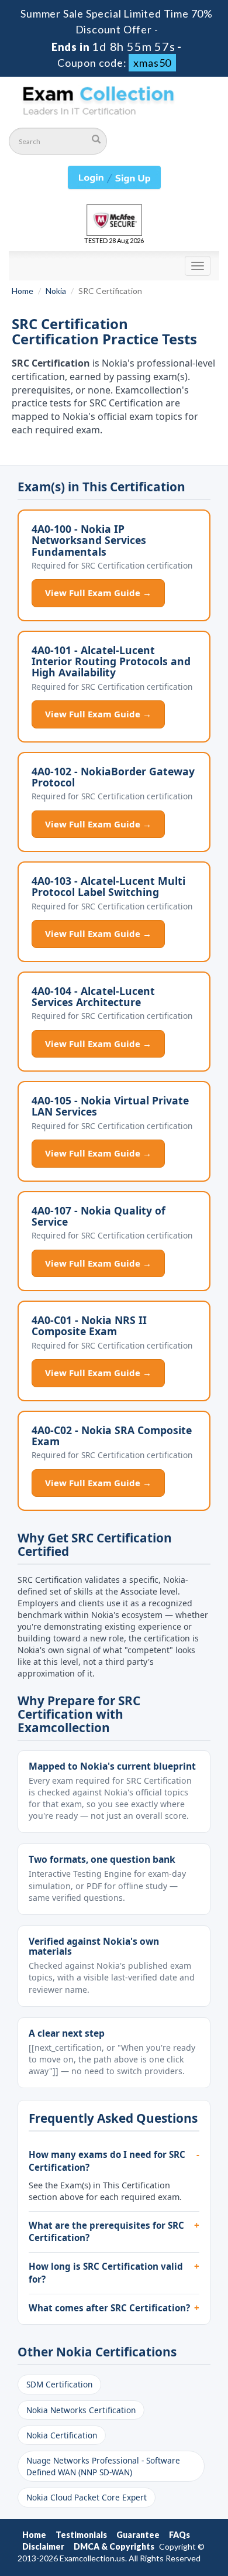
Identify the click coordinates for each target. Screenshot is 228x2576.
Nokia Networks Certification (81, 2410)
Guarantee (138, 2535)
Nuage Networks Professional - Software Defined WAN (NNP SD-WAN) (103, 2466)
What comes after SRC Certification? (109, 2308)
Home (23, 291)
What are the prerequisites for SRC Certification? (106, 2232)
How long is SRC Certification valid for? (106, 2273)
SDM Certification (59, 2384)
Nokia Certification (62, 2435)
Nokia (56, 291)
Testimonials (81, 2535)
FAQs (179, 2535)
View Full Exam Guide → (98, 593)
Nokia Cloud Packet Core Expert (87, 2497)
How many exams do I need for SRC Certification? (107, 2161)
